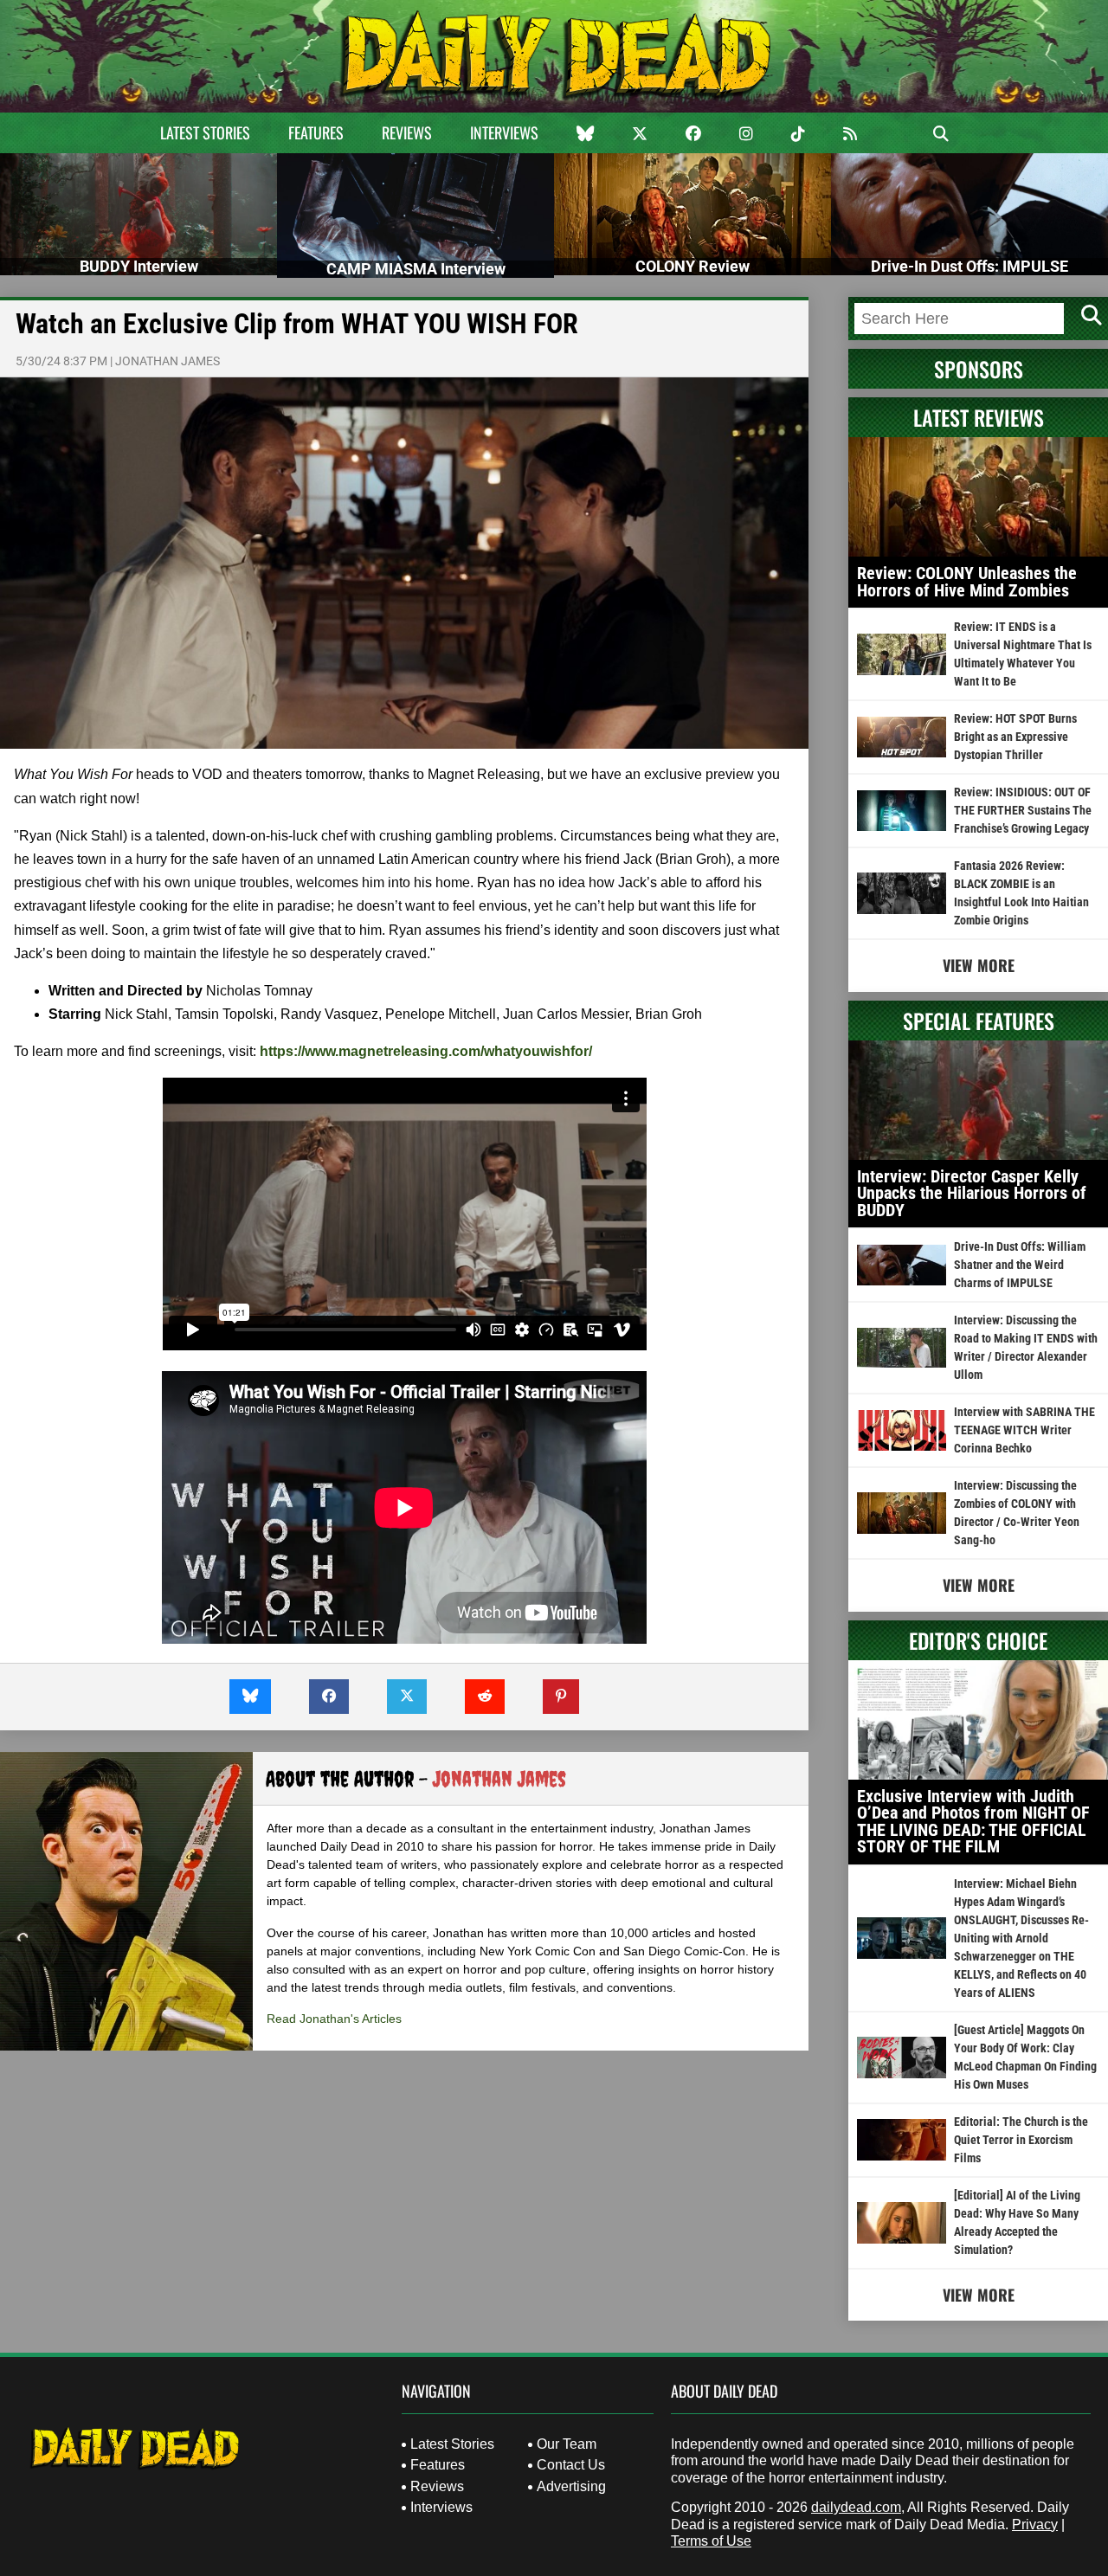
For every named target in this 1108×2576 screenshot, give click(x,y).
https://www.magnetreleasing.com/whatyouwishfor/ (426, 1051)
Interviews (504, 132)
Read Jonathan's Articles (334, 2019)
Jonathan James (167, 361)
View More (979, 965)
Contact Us (571, 2465)
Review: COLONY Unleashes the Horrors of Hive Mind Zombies (967, 582)
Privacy (1035, 2524)
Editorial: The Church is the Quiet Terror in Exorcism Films (1021, 2140)
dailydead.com (856, 2507)
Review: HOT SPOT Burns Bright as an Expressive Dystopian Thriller (1015, 737)
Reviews (407, 132)
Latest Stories (205, 132)
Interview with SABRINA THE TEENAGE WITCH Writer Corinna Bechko (1024, 1430)
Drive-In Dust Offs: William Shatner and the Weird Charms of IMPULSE (1020, 1265)
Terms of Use (711, 2541)
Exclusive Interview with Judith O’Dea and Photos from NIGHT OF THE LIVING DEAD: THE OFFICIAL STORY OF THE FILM (973, 1822)
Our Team (567, 2444)
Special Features (979, 1021)
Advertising (571, 2486)
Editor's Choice (978, 1640)
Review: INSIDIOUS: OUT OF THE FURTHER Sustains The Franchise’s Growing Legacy (1023, 810)
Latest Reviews (979, 417)
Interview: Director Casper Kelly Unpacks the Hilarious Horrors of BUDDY (972, 1193)
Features (316, 132)
